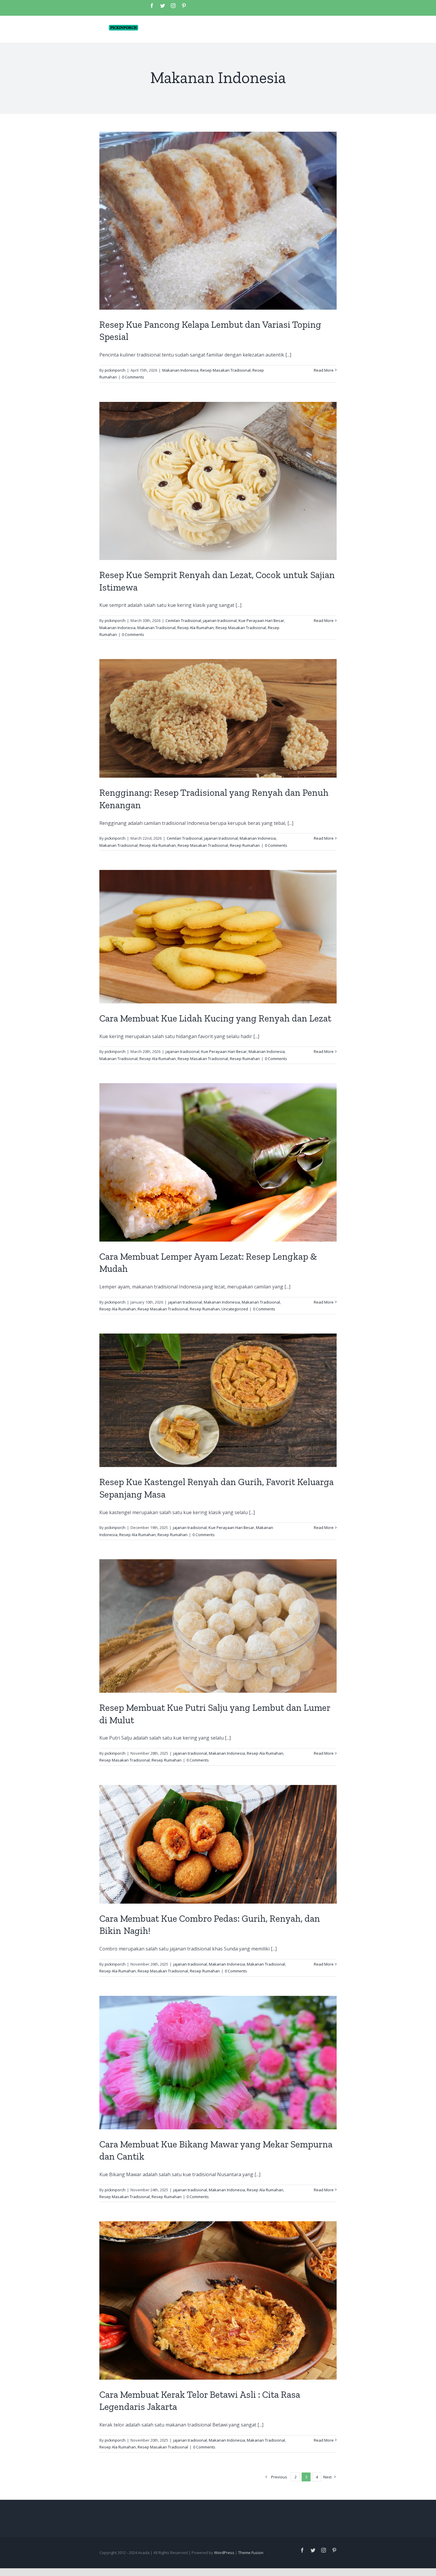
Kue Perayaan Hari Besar (261, 620)
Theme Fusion (251, 2553)
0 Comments (133, 377)
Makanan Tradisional (156, 628)
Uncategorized (235, 1309)
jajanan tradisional (220, 620)
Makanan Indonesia (180, 370)
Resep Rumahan (245, 845)
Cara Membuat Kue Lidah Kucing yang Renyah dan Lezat (215, 1018)
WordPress (224, 2553)
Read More (324, 370)
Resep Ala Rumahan (196, 628)
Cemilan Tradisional (183, 620)
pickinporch (115, 370)
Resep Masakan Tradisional (225, 370)
